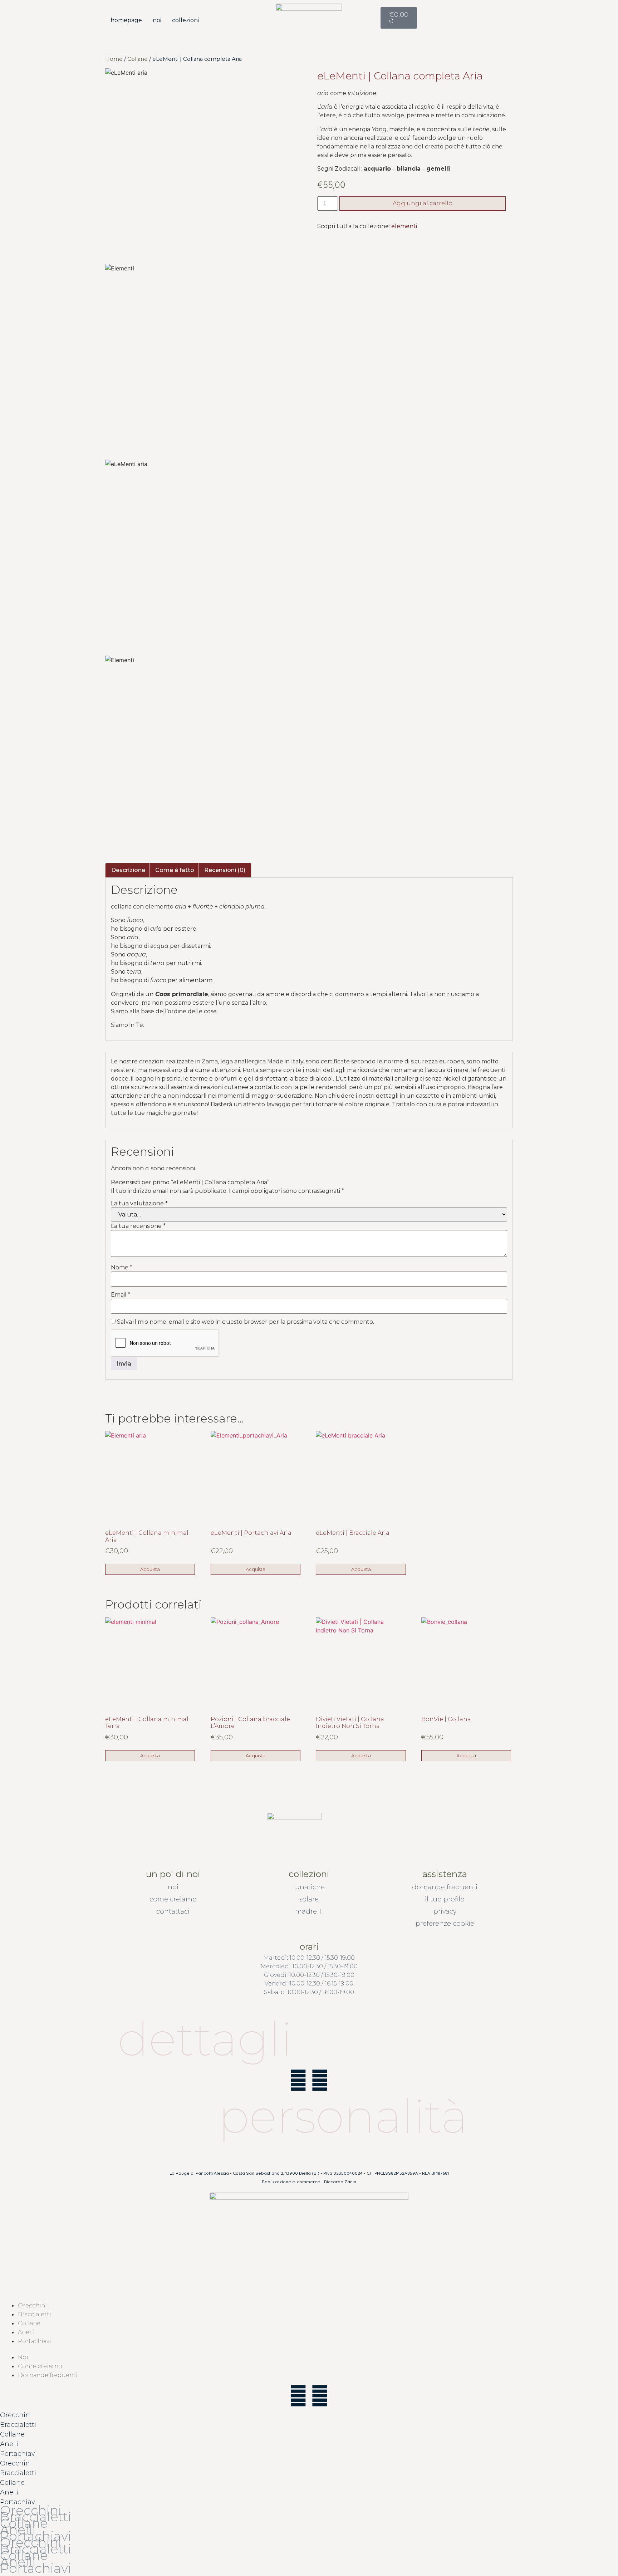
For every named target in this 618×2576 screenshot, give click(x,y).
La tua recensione (138, 1226)
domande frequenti (445, 1887)
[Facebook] (298, 2080)
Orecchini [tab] (16, 2415)
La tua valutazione (139, 1204)
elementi (404, 226)
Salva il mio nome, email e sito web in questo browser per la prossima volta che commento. (246, 1322)
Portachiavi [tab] (18, 2454)
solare (309, 1899)
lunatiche (309, 1887)
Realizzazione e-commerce (291, 2182)
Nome (122, 1268)
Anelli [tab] (9, 2444)
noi (173, 1887)
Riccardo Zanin (340, 2182)
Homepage (126, 20)
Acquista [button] (150, 1569)
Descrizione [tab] (128, 870)
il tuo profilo (445, 1899)
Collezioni (185, 20)
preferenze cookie (445, 1924)
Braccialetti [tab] (18, 2425)
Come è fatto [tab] (175, 870)
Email (121, 1295)
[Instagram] (320, 2080)
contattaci (173, 1911)
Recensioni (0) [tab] (225, 870)
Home (114, 59)
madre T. (309, 1911)
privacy (445, 1911)
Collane (138, 59)
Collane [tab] (12, 2434)
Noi (157, 20)
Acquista (466, 1755)
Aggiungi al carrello (423, 203)
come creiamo (173, 1899)
